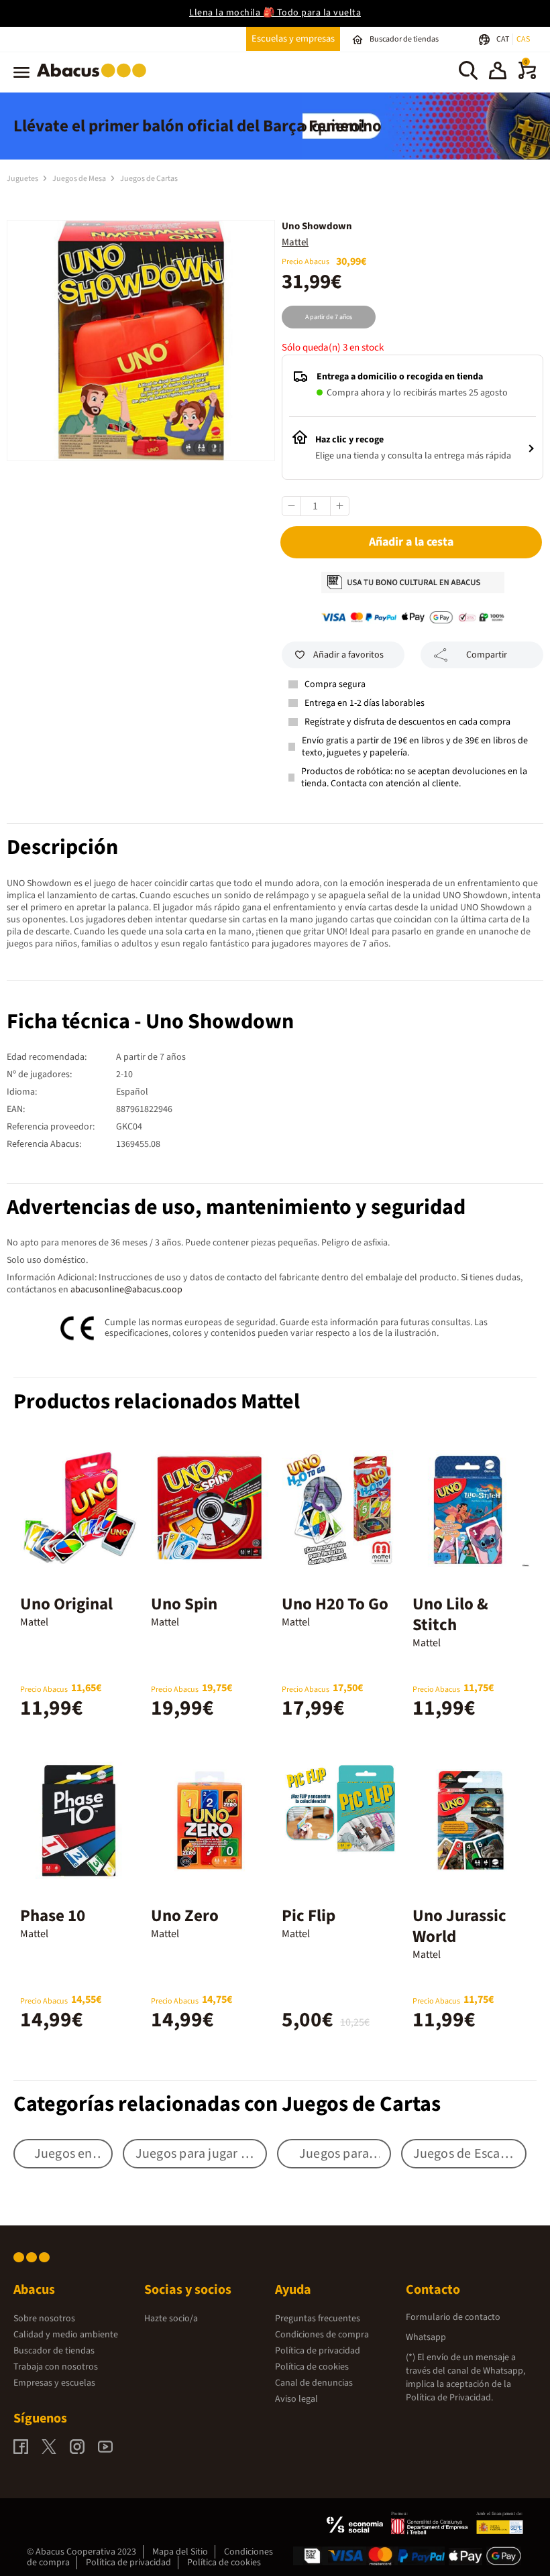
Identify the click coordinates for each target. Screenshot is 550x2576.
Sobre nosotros (44, 2319)
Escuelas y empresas (293, 39)
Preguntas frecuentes (318, 2319)
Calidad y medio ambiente (66, 2335)
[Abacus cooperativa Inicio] (95, 80)
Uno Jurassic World (459, 1926)
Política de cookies (312, 2367)
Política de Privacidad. (449, 2398)
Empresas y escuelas (54, 2383)
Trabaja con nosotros (56, 2367)
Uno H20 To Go (335, 1604)
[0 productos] (527, 76)
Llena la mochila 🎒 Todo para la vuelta (275, 13)
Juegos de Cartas (149, 179)
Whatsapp (426, 2337)
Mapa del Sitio (180, 2552)
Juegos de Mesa (80, 179)
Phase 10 (53, 1916)
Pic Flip (309, 1916)
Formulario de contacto (453, 2317)
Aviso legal (296, 2399)
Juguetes (23, 179)
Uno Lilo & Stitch (450, 1614)
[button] (498, 72)
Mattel (295, 242)
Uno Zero (185, 1916)
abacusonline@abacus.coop (126, 1290)
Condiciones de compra (322, 2335)
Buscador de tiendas (54, 2351)
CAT (503, 39)
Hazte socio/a (171, 2319)
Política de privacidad (318, 2351)
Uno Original (66, 1604)
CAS (523, 39)
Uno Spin (184, 1604)
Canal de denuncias (314, 2383)
